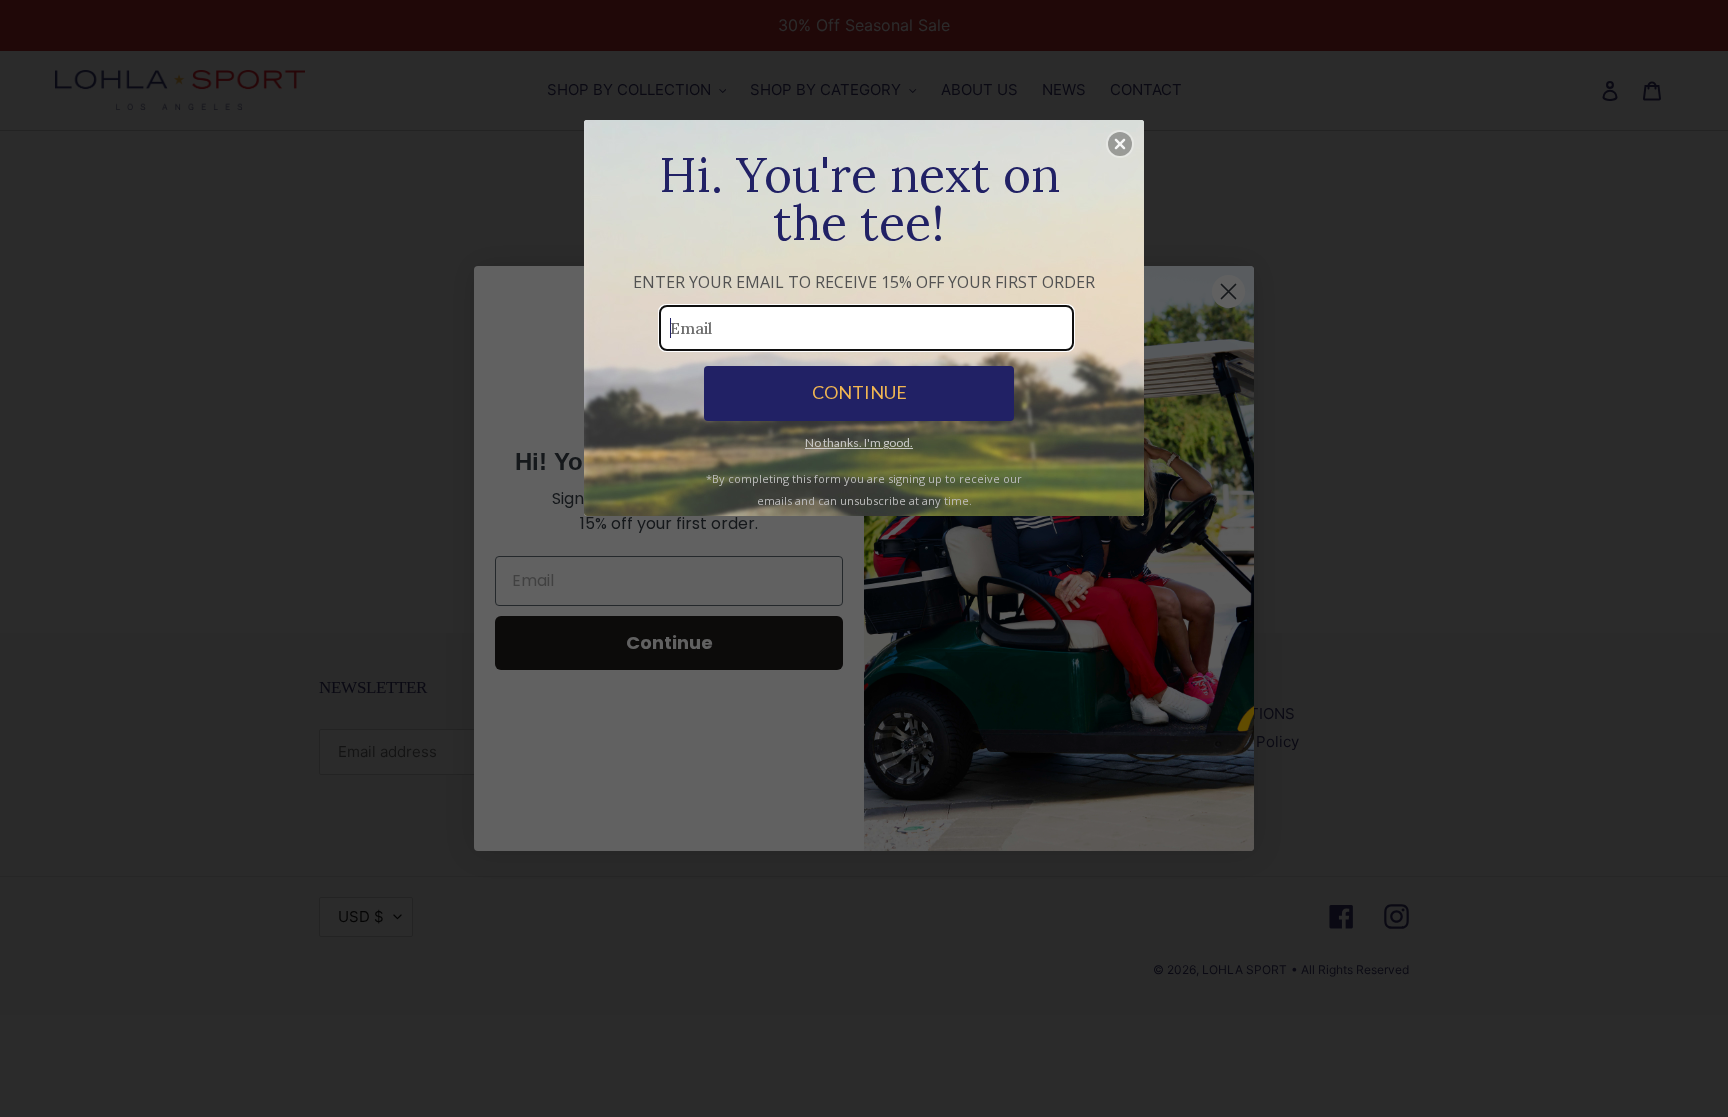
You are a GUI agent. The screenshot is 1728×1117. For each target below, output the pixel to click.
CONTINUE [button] (859, 392)
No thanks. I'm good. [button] (859, 442)
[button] (1120, 144)
